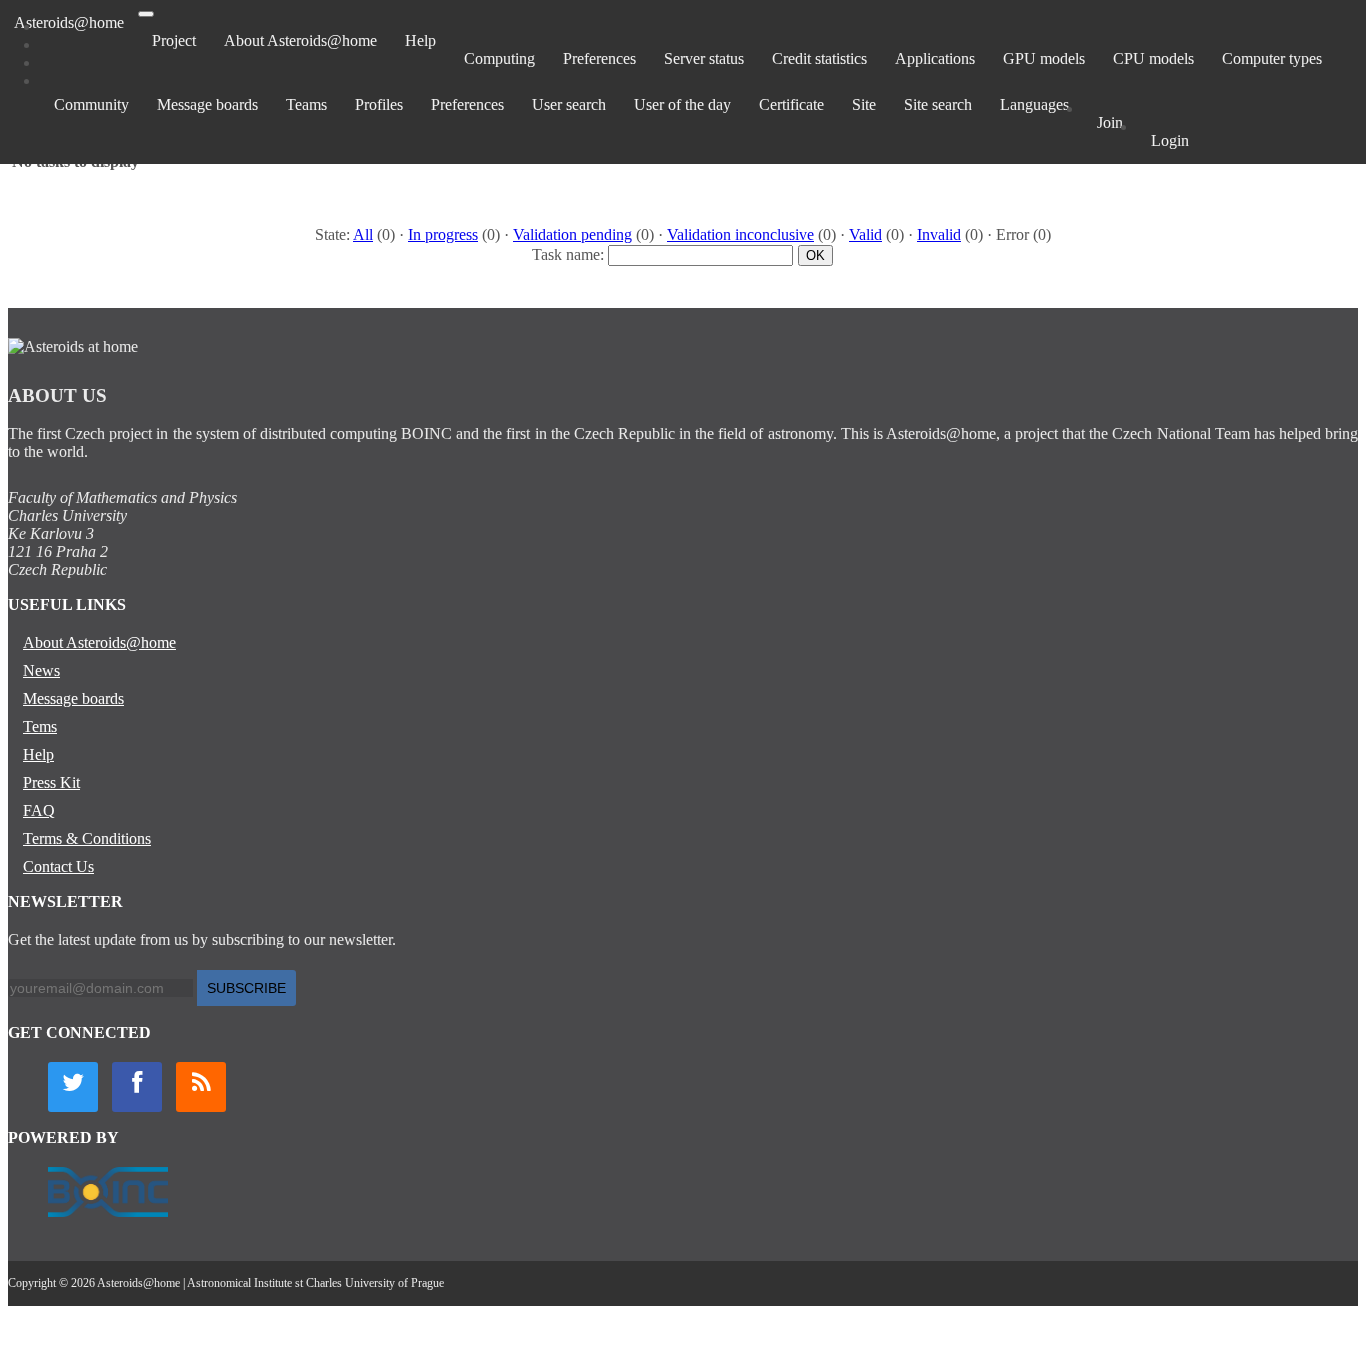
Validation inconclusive (740, 234)
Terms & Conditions (87, 838)
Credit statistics (819, 58)
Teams (306, 104)
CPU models (1153, 58)
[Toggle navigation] (146, 14)
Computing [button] (499, 58)
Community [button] (91, 104)
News (41, 670)
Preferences (599, 58)
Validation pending (572, 234)
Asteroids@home (69, 22)
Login (1170, 140)
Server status (704, 58)
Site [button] (864, 104)
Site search (938, 104)
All (363, 234)
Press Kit (51, 782)
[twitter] (73, 1087)
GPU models (1044, 58)
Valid (865, 234)
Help (420, 40)
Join (1110, 122)
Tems (40, 726)
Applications (935, 58)
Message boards (207, 104)
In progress (443, 234)
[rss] (201, 1087)
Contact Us (58, 866)
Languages (1034, 104)
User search (569, 104)
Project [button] (174, 40)
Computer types (1272, 58)
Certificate (791, 104)
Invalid (939, 234)
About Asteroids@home (300, 40)
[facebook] (137, 1087)
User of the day (682, 104)
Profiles (379, 104)
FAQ (39, 810)
